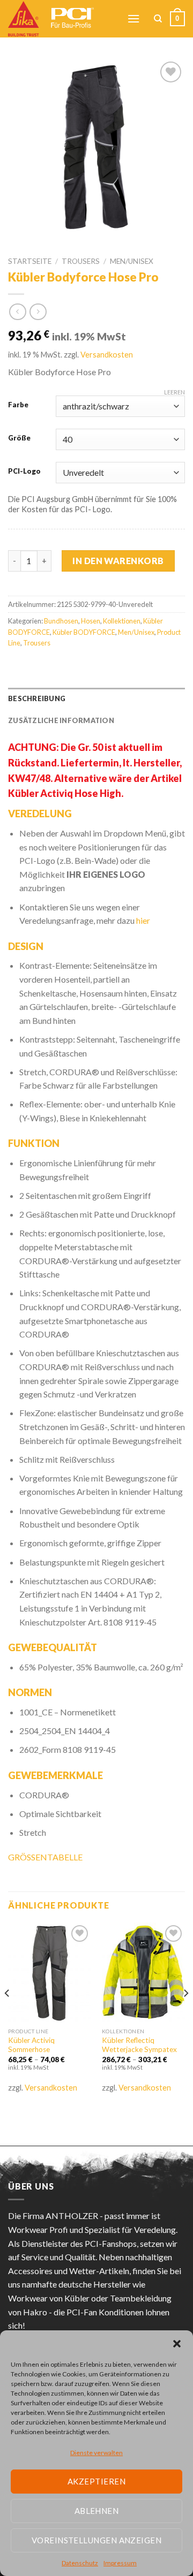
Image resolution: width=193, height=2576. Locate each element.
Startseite (30, 261)
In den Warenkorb (118, 561)
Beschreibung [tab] (37, 698)
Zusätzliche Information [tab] (61, 720)
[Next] (185, 2014)
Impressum (120, 2563)
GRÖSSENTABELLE (45, 1857)
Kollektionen (122, 621)
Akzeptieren (96, 2481)
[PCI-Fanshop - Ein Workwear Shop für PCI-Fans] (60, 19)
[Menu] (133, 18)
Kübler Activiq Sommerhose (31, 2045)
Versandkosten (107, 355)
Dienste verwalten (96, 2453)
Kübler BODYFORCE (84, 632)
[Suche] (158, 19)
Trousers (81, 261)
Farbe (18, 405)
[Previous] (8, 2014)
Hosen (91, 621)
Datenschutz (80, 2563)
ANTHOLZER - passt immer (98, 2216)
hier (143, 920)
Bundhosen (61, 621)
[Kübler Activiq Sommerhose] (50, 1972)
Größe (19, 438)
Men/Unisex (132, 261)
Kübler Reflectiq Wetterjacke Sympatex (139, 2045)
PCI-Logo (24, 472)
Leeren (175, 392)
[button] (177, 2344)
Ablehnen (97, 2511)
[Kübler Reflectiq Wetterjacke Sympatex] (143, 1972)
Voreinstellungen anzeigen (96, 2540)
